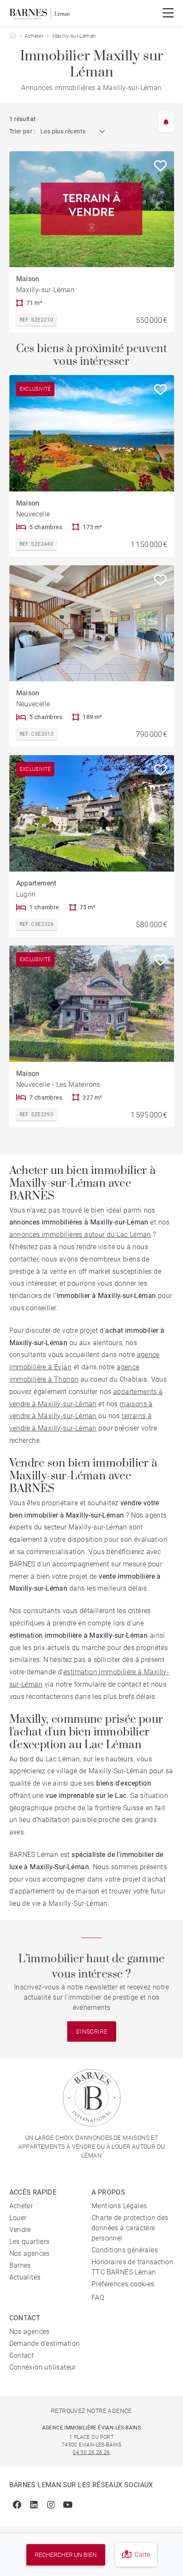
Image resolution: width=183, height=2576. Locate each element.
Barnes (20, 2265)
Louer (18, 2218)
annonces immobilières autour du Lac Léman (80, 1234)
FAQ (98, 2298)
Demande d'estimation (45, 2343)
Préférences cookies (123, 2284)
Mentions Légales (119, 2206)
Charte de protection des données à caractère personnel (130, 2228)
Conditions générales (125, 2250)
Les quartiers (30, 2242)
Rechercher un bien (66, 2555)
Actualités (25, 2277)
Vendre (20, 2230)
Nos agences (30, 2253)
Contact (22, 2355)
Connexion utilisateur (43, 2367)
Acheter (34, 36)
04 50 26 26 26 (91, 2452)
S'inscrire (92, 2031)
